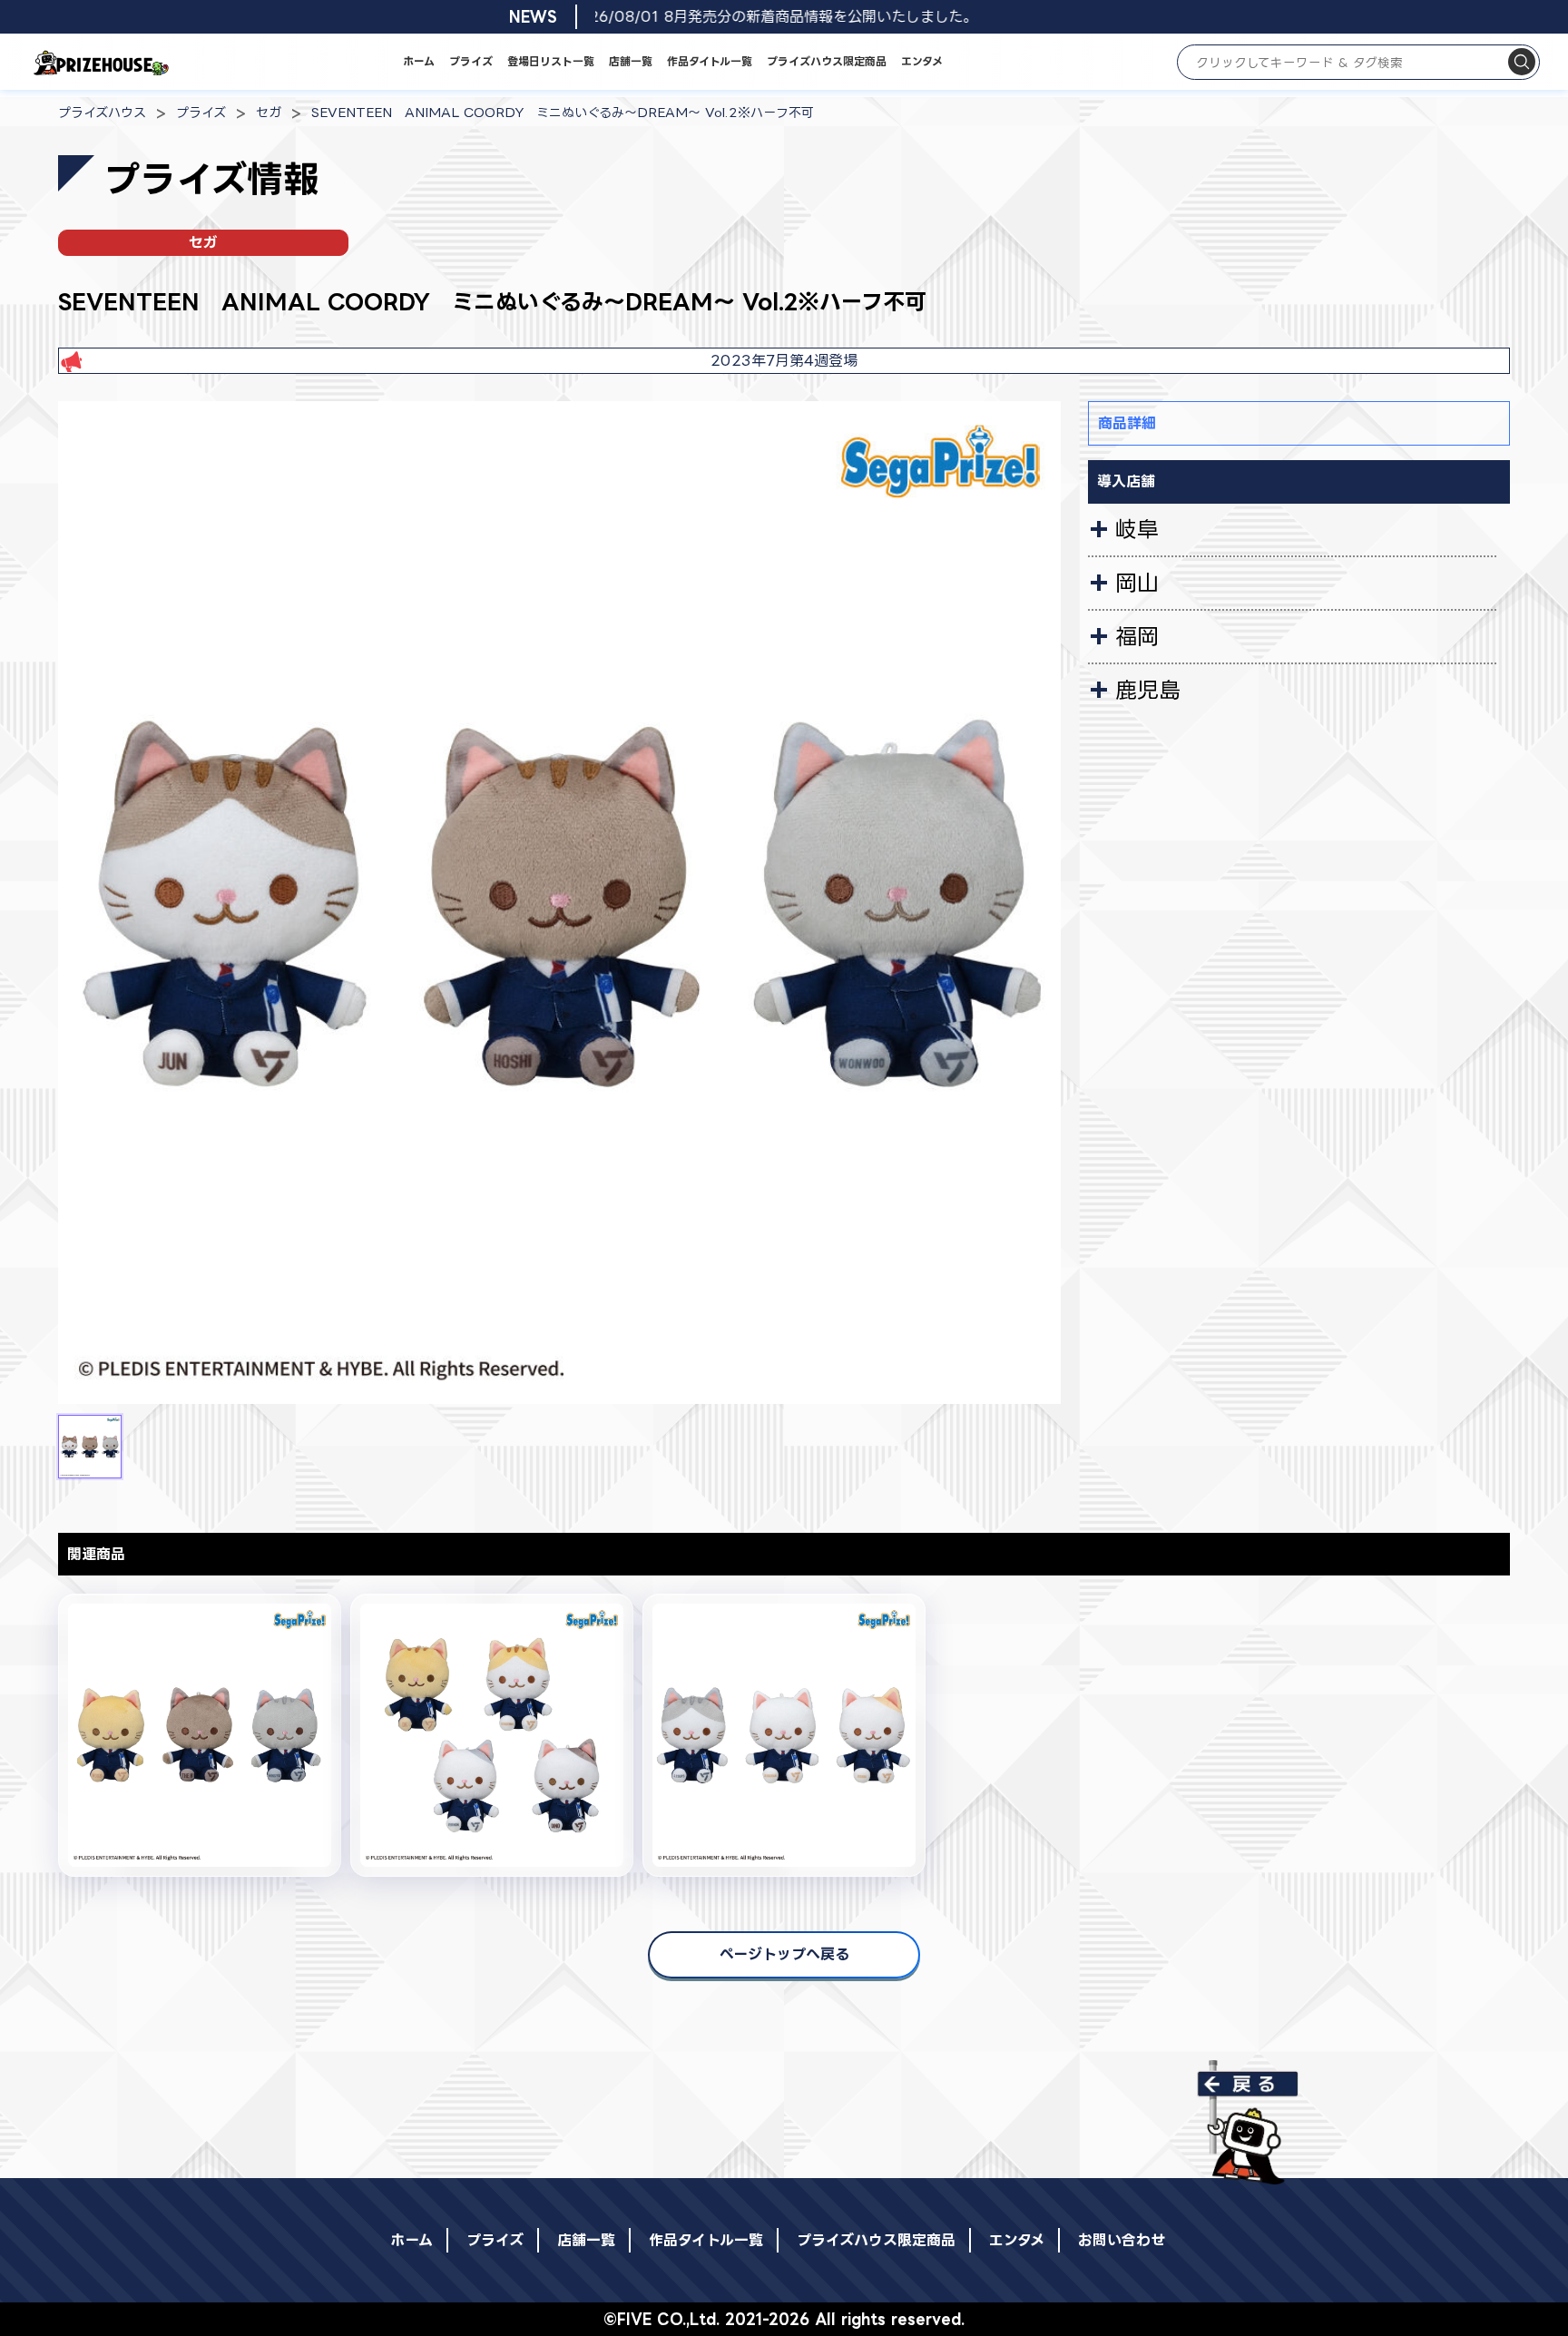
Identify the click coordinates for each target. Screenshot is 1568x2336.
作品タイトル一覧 (710, 61)
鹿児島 (1148, 690)
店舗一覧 (631, 61)
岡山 (1137, 583)
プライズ (471, 61)
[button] (90, 1447)
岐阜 (1137, 529)
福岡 (1137, 636)
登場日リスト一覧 (551, 61)
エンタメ (922, 61)
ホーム (419, 61)
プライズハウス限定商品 (827, 61)
